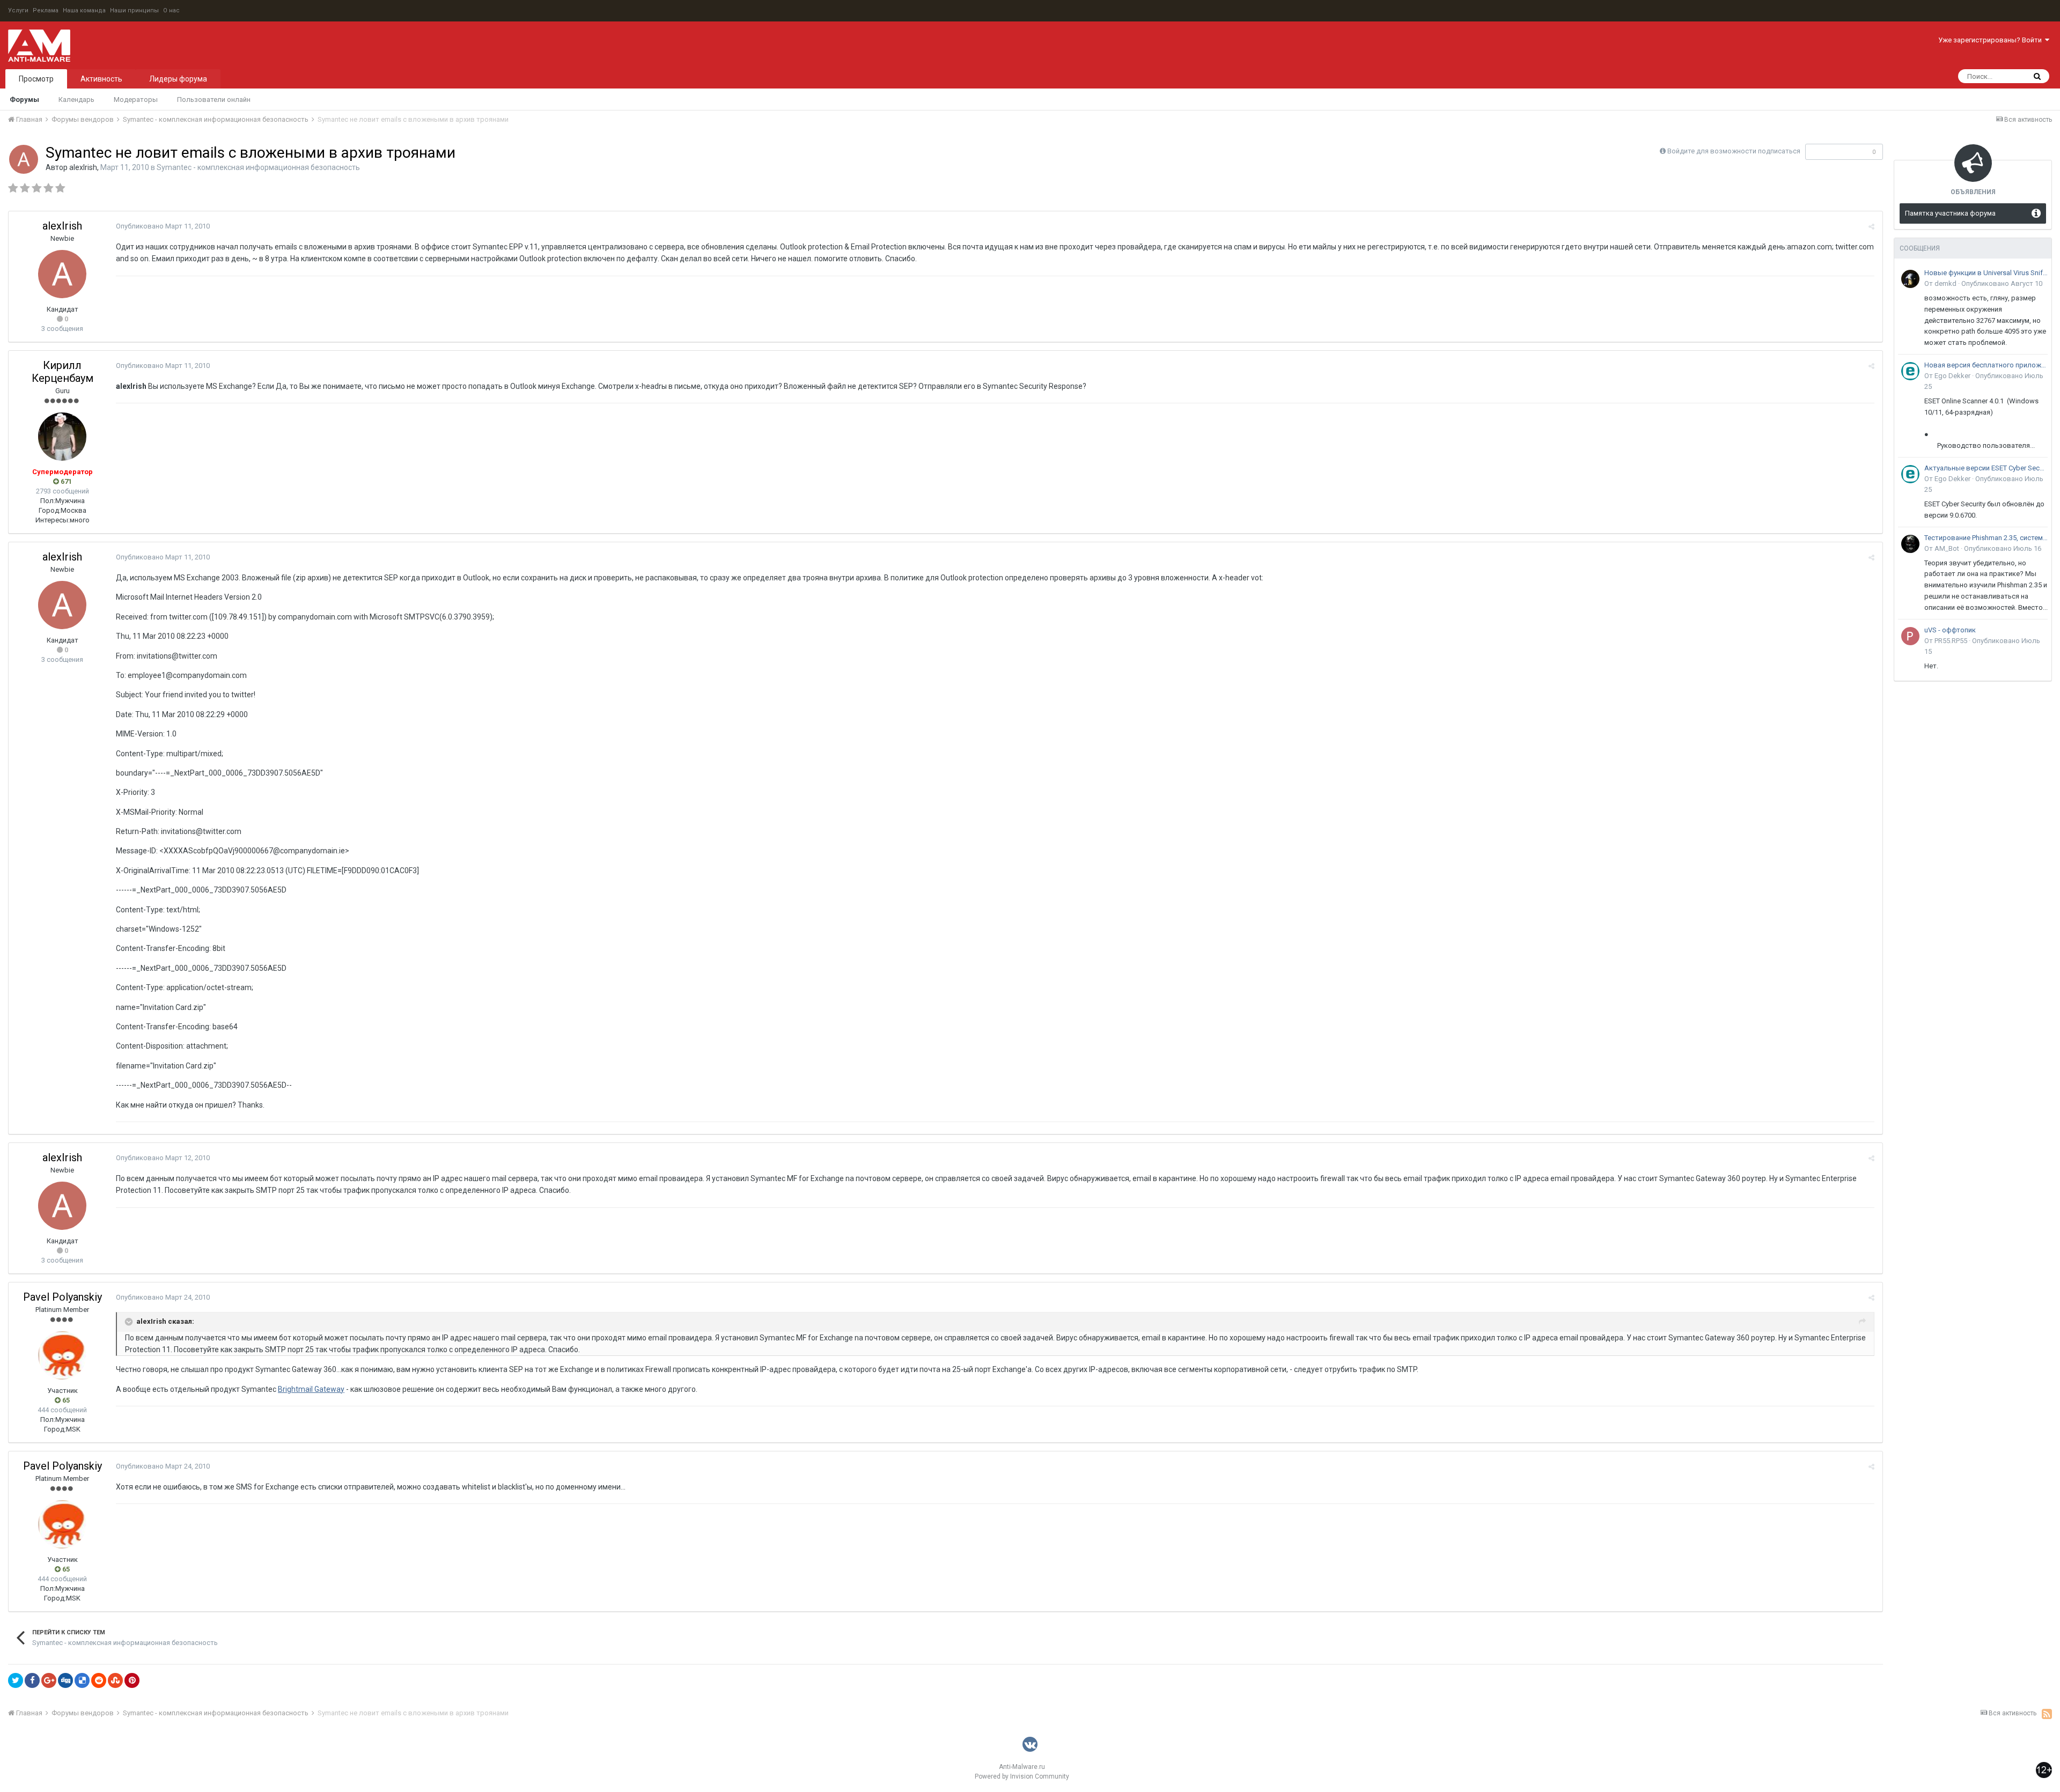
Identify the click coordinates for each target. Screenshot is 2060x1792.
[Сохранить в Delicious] (82, 1680)
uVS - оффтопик (1950, 630)
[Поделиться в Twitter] (16, 1680)
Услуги (18, 10)
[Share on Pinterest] (132, 1680)
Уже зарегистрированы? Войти (1992, 40)
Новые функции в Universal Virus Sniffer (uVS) (1986, 273)
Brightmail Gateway (311, 1389)
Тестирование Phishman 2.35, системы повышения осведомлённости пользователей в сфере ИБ (1986, 538)
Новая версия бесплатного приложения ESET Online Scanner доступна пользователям (1986, 365)
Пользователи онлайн (214, 99)
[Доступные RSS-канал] (2047, 1714)
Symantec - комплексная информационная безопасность (258, 167)
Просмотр (36, 79)
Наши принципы (134, 10)
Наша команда (84, 10)
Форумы (24, 99)
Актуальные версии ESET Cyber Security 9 (1986, 468)
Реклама (46, 10)
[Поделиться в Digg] (65, 1680)
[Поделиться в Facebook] (32, 1680)
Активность (101, 79)
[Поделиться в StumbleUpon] (115, 1680)
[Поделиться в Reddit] (99, 1680)
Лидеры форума (178, 79)
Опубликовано (163, 226)
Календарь (76, 99)
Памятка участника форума (1950, 213)
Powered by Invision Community (1022, 1776)
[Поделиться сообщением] (1871, 227)
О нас (171, 10)
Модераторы (136, 99)
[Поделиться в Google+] (49, 1680)
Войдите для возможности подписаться (1734, 151)
